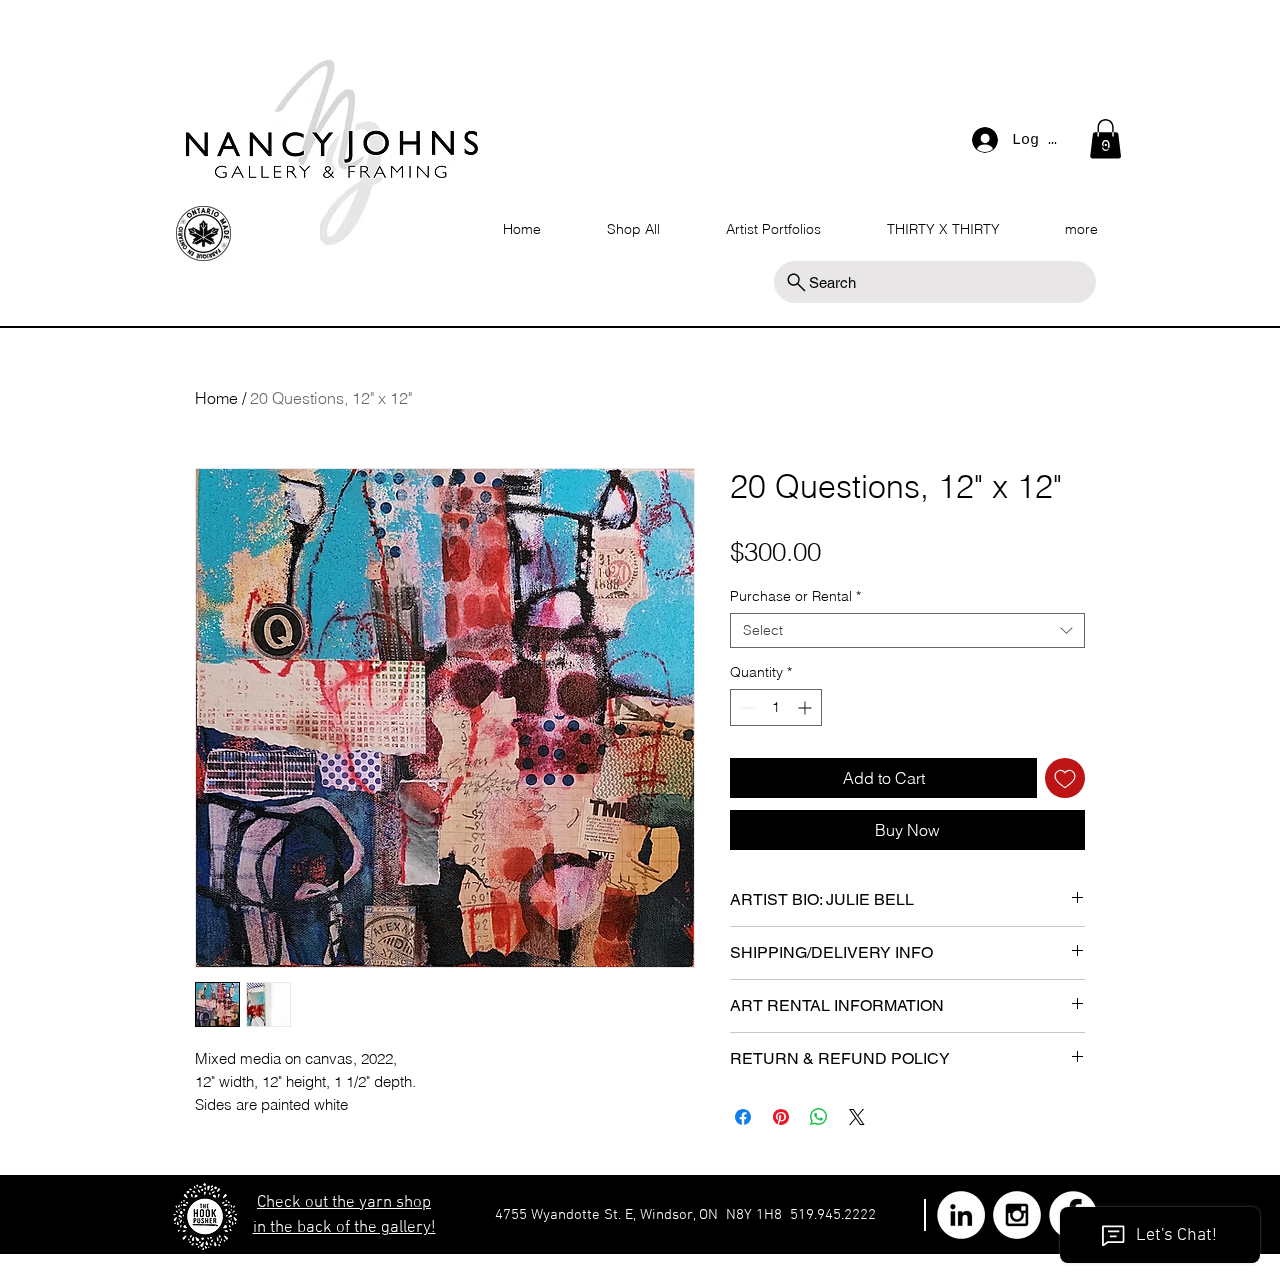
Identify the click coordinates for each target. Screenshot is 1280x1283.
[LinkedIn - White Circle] (961, 1215)
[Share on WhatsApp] (819, 1117)
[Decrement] (745, 707)
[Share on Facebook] (743, 1117)
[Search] (1109, 144)
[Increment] (806, 707)
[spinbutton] (776, 707)
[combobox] (907, 630)
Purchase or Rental (795, 596)
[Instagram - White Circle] (1017, 1215)
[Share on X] (857, 1117)
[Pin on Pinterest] (781, 1117)
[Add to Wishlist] (1065, 778)
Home (216, 398)
